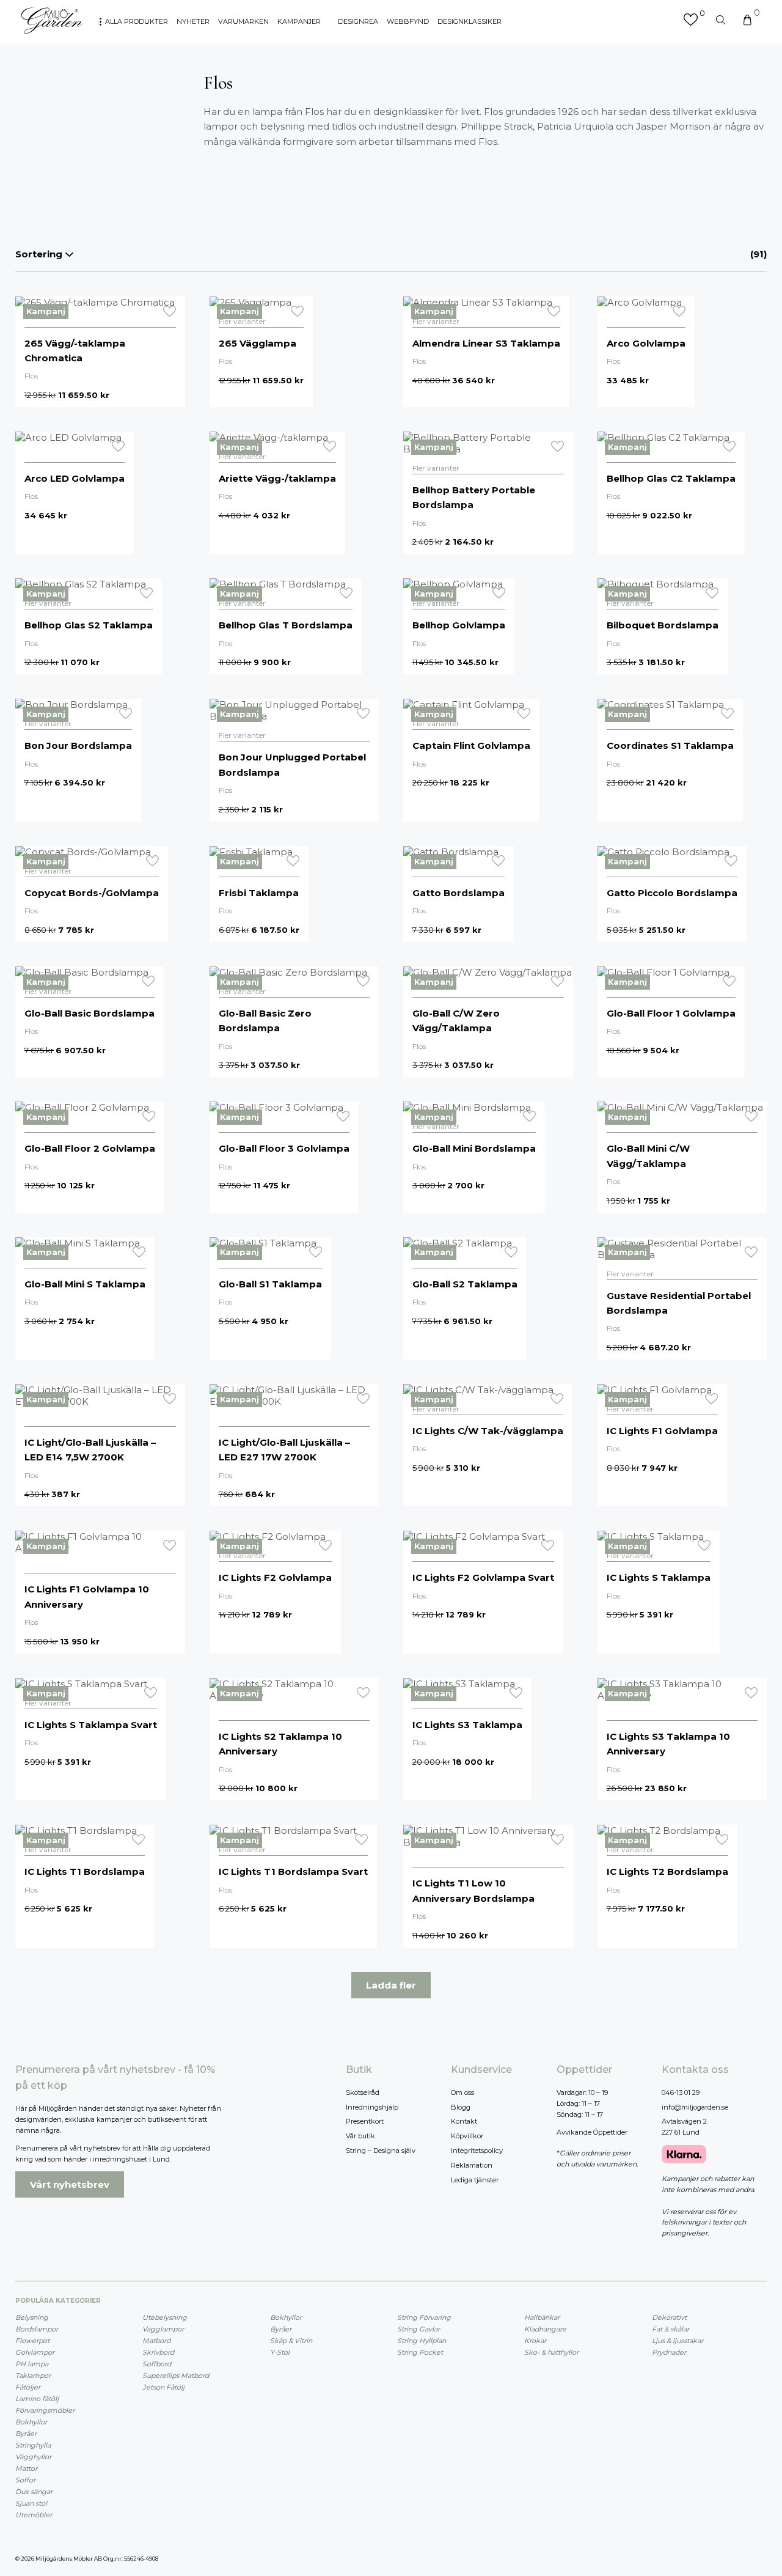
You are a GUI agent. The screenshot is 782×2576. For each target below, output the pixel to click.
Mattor (26, 2468)
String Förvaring (424, 2317)
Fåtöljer (28, 2387)
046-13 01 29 (681, 2092)
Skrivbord (158, 2352)
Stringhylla (33, 2445)
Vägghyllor (33, 2457)
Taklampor (33, 2375)
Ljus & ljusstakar (678, 2341)
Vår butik (360, 2136)
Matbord (156, 2341)
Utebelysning (165, 2317)
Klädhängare (545, 2329)
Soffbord (157, 2364)
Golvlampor (35, 2352)
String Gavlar (418, 2329)
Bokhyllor (31, 2422)
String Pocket (420, 2352)
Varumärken (243, 21)
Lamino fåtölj (37, 2399)
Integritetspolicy (477, 2151)
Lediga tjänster (475, 2180)
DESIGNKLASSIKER (470, 21)
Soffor (25, 2480)
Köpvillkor (467, 2136)
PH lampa (32, 2364)
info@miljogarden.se (695, 2107)
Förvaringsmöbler (45, 2410)
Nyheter (193, 21)
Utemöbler (34, 2515)
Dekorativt (669, 2317)
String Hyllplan (422, 2341)
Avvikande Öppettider (592, 2132)
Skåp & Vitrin (291, 2341)
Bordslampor (37, 2329)
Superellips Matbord (176, 2375)
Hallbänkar (542, 2317)
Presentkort (365, 2121)
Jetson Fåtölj (163, 2387)
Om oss (462, 2092)
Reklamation (472, 2165)
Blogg (461, 2107)
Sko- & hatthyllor (551, 2352)
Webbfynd (408, 21)
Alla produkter (137, 21)
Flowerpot (32, 2341)
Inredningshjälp (372, 2107)
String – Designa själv (381, 2151)
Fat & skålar (671, 2329)
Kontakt (464, 2121)
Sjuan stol (31, 2503)
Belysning (32, 2317)
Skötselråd (363, 2092)
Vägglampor (163, 2329)
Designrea (358, 21)
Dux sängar (34, 2492)
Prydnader (669, 2352)
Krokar (535, 2341)
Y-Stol (280, 2352)
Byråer (26, 2434)
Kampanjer (299, 21)
